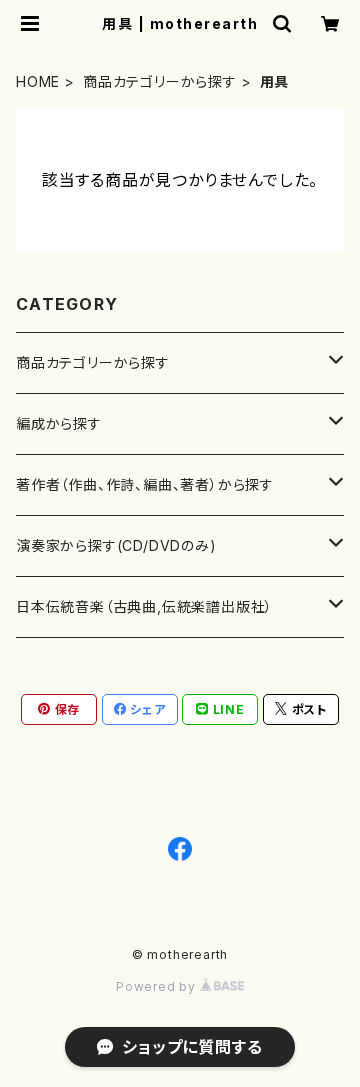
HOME (38, 81)
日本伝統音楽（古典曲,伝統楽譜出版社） (144, 606)
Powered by (158, 986)
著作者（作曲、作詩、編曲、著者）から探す (145, 484)
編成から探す (59, 423)
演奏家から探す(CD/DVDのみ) (116, 545)
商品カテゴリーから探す (160, 81)
